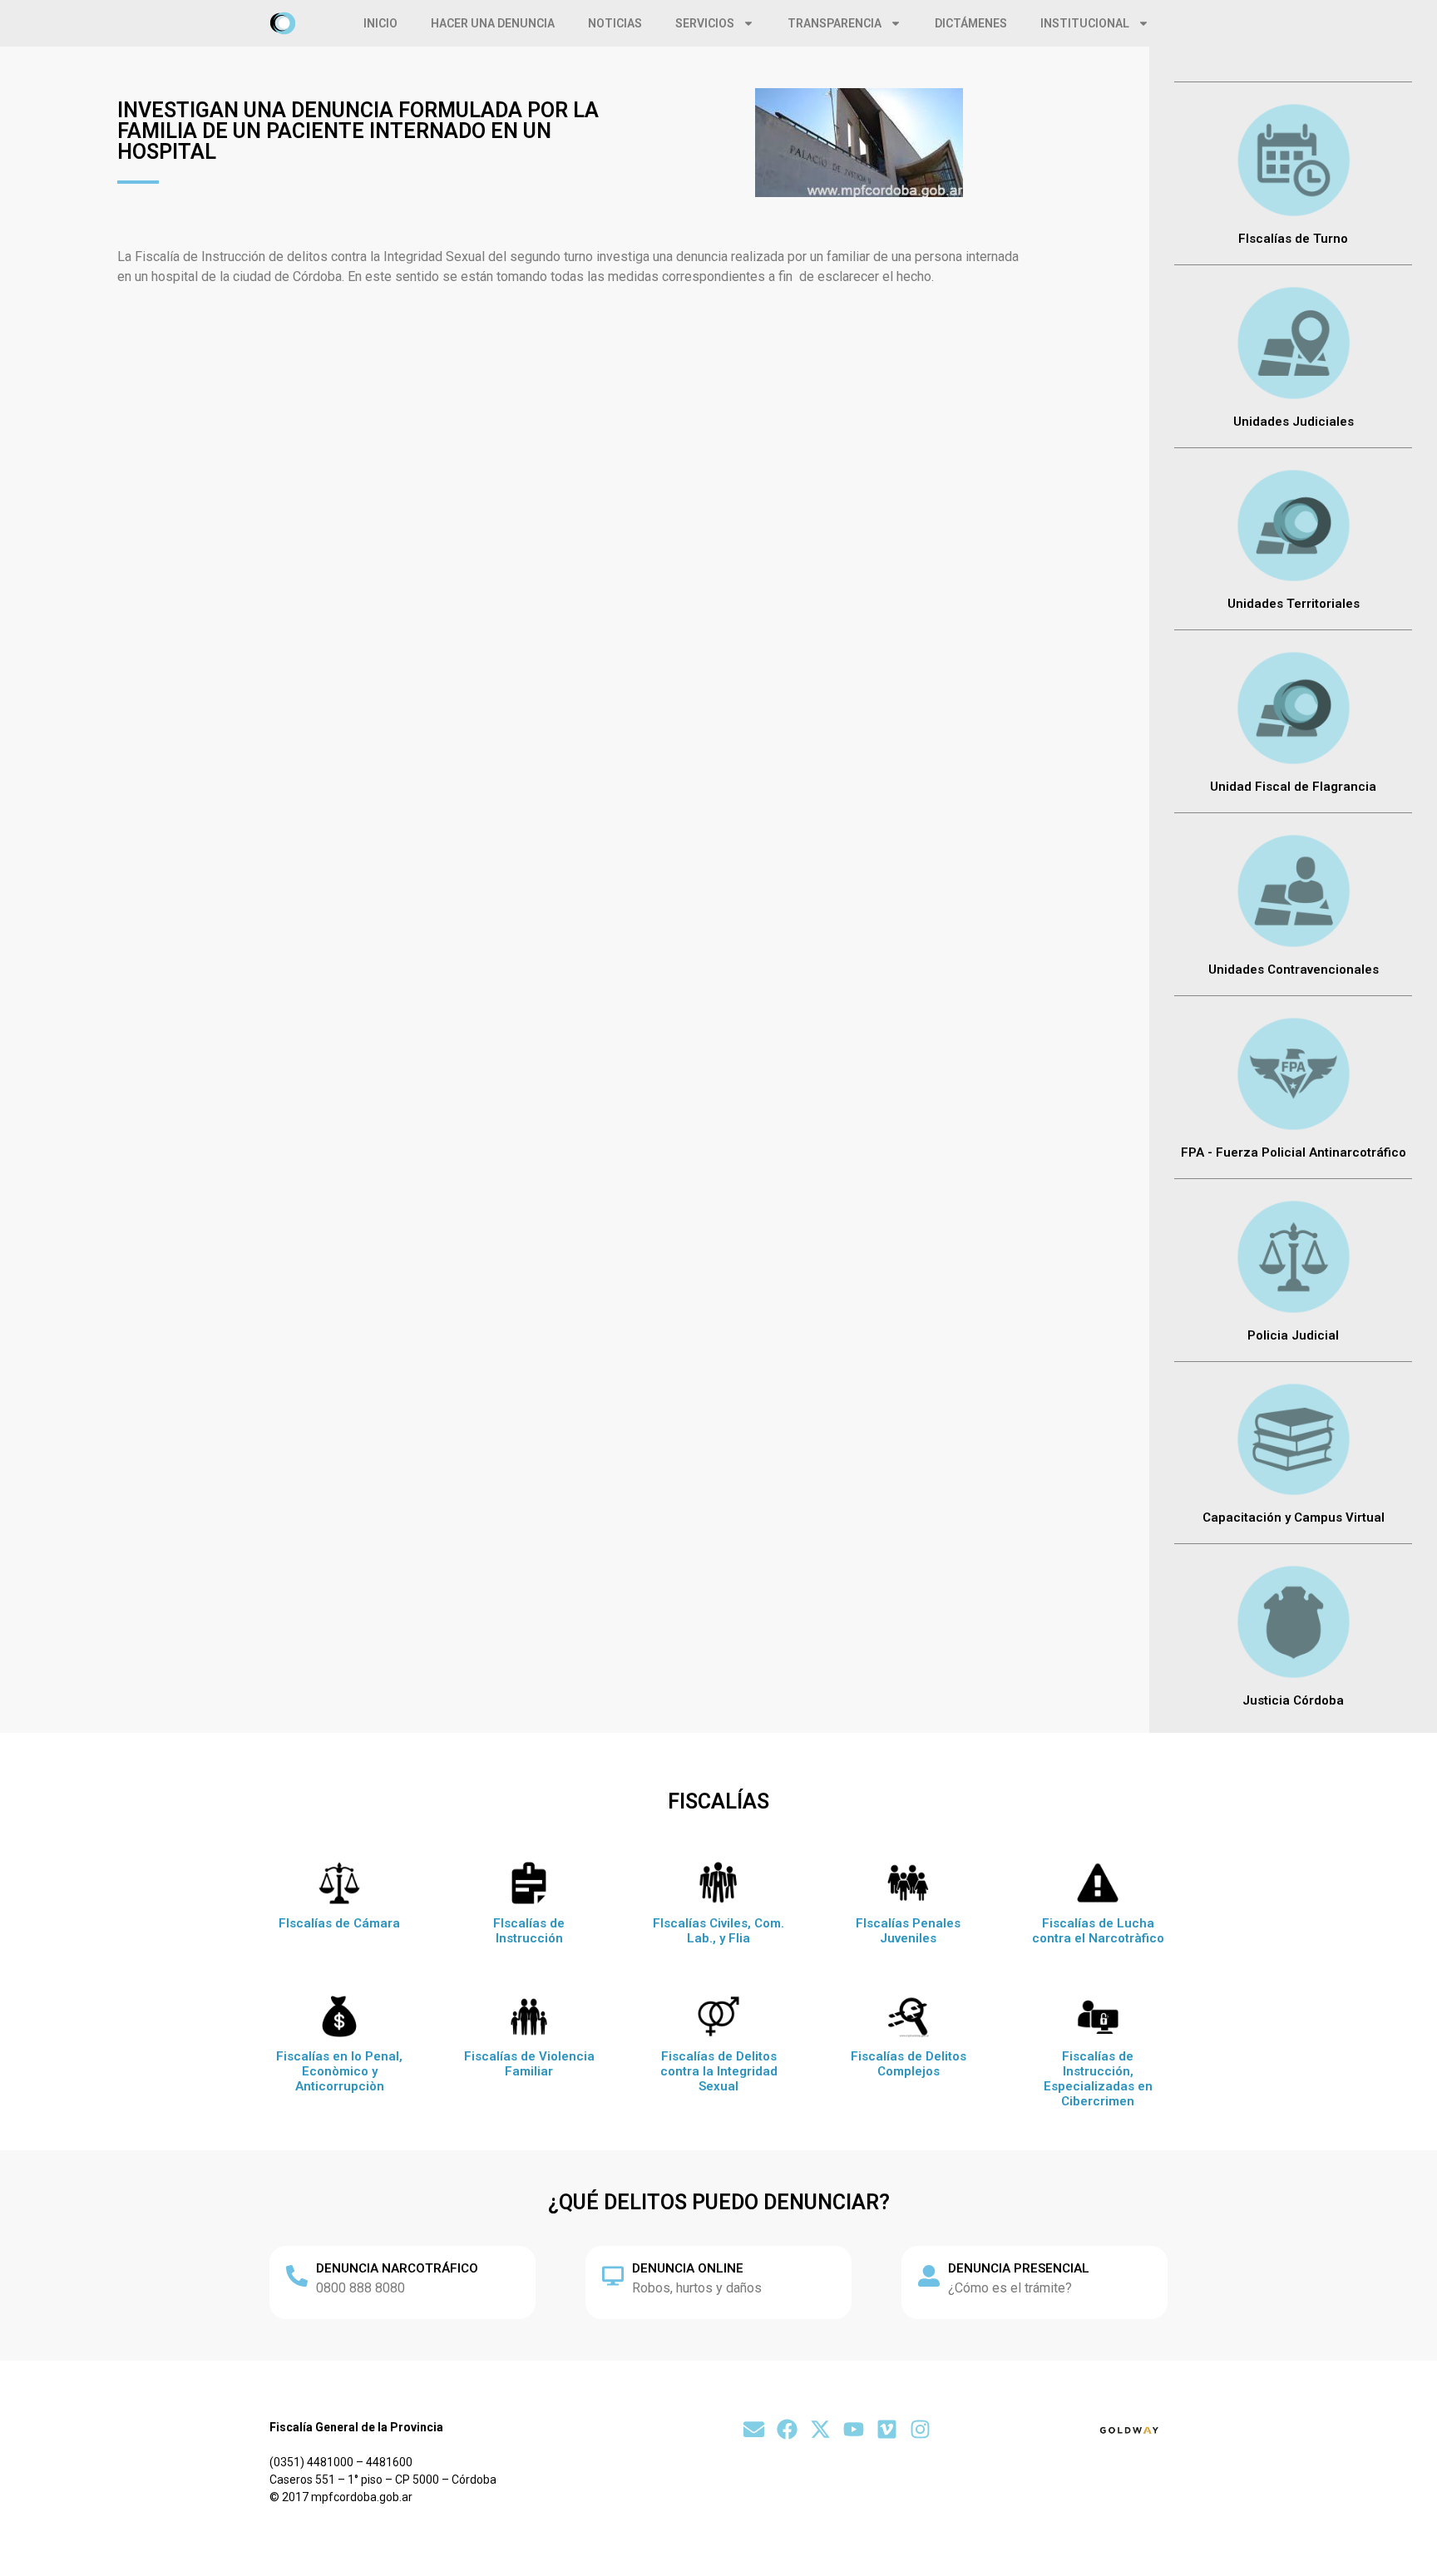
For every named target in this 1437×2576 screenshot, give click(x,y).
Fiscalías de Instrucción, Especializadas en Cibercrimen (1098, 2079)
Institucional (1085, 23)
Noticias (615, 23)
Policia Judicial (1293, 1335)
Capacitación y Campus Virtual (1294, 1517)
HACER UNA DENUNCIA (493, 23)
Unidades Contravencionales (1294, 970)
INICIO (380, 23)
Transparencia (835, 23)
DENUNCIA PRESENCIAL (1019, 2268)
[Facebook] (787, 2429)
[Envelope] (754, 2429)
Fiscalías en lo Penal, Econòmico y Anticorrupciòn (339, 2071)
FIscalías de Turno (1293, 239)
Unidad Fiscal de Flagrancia (1293, 787)
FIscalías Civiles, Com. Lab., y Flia (718, 1931)
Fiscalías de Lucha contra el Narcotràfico (1098, 1931)
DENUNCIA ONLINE (688, 2268)
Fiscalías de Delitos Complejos (909, 2064)
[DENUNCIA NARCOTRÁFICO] (297, 2276)
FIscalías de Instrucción (529, 1931)
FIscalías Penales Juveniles (908, 1931)
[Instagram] (920, 2429)
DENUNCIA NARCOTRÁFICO (397, 2268)
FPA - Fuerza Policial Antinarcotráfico (1294, 1152)
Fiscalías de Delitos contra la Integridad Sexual (719, 2071)
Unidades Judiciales (1294, 422)
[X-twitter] (820, 2429)
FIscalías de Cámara (339, 1923)
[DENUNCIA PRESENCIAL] (929, 2276)
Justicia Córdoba (1293, 1700)
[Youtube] (854, 2429)
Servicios (705, 23)
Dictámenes (971, 23)
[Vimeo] (887, 2429)
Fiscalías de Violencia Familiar (529, 2064)
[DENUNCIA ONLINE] (613, 2276)
